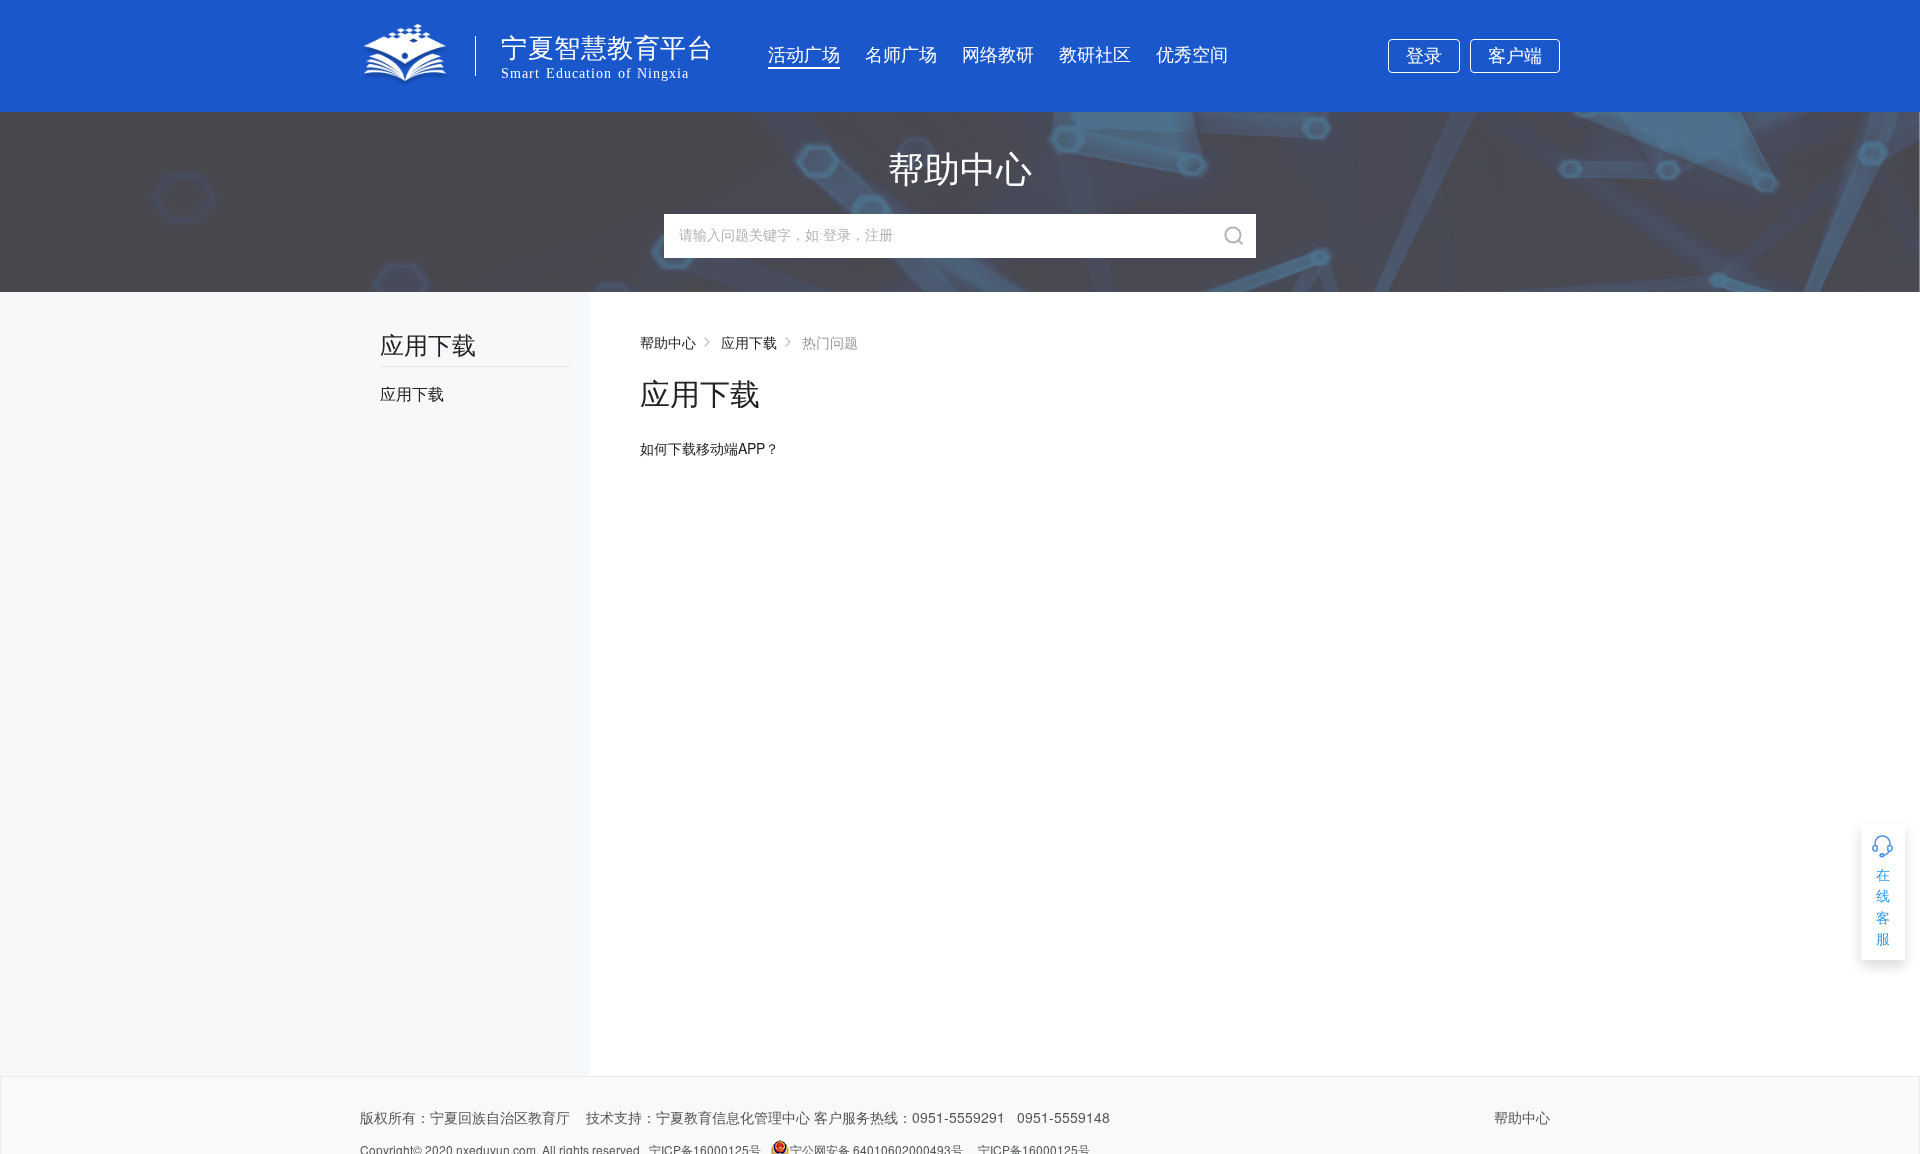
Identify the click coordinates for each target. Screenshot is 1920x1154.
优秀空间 (1192, 55)
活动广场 (804, 55)
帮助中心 (668, 342)
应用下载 (749, 342)
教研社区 (1095, 55)
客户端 (1515, 56)
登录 (1424, 56)
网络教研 (998, 55)
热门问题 (830, 342)
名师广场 (901, 55)
